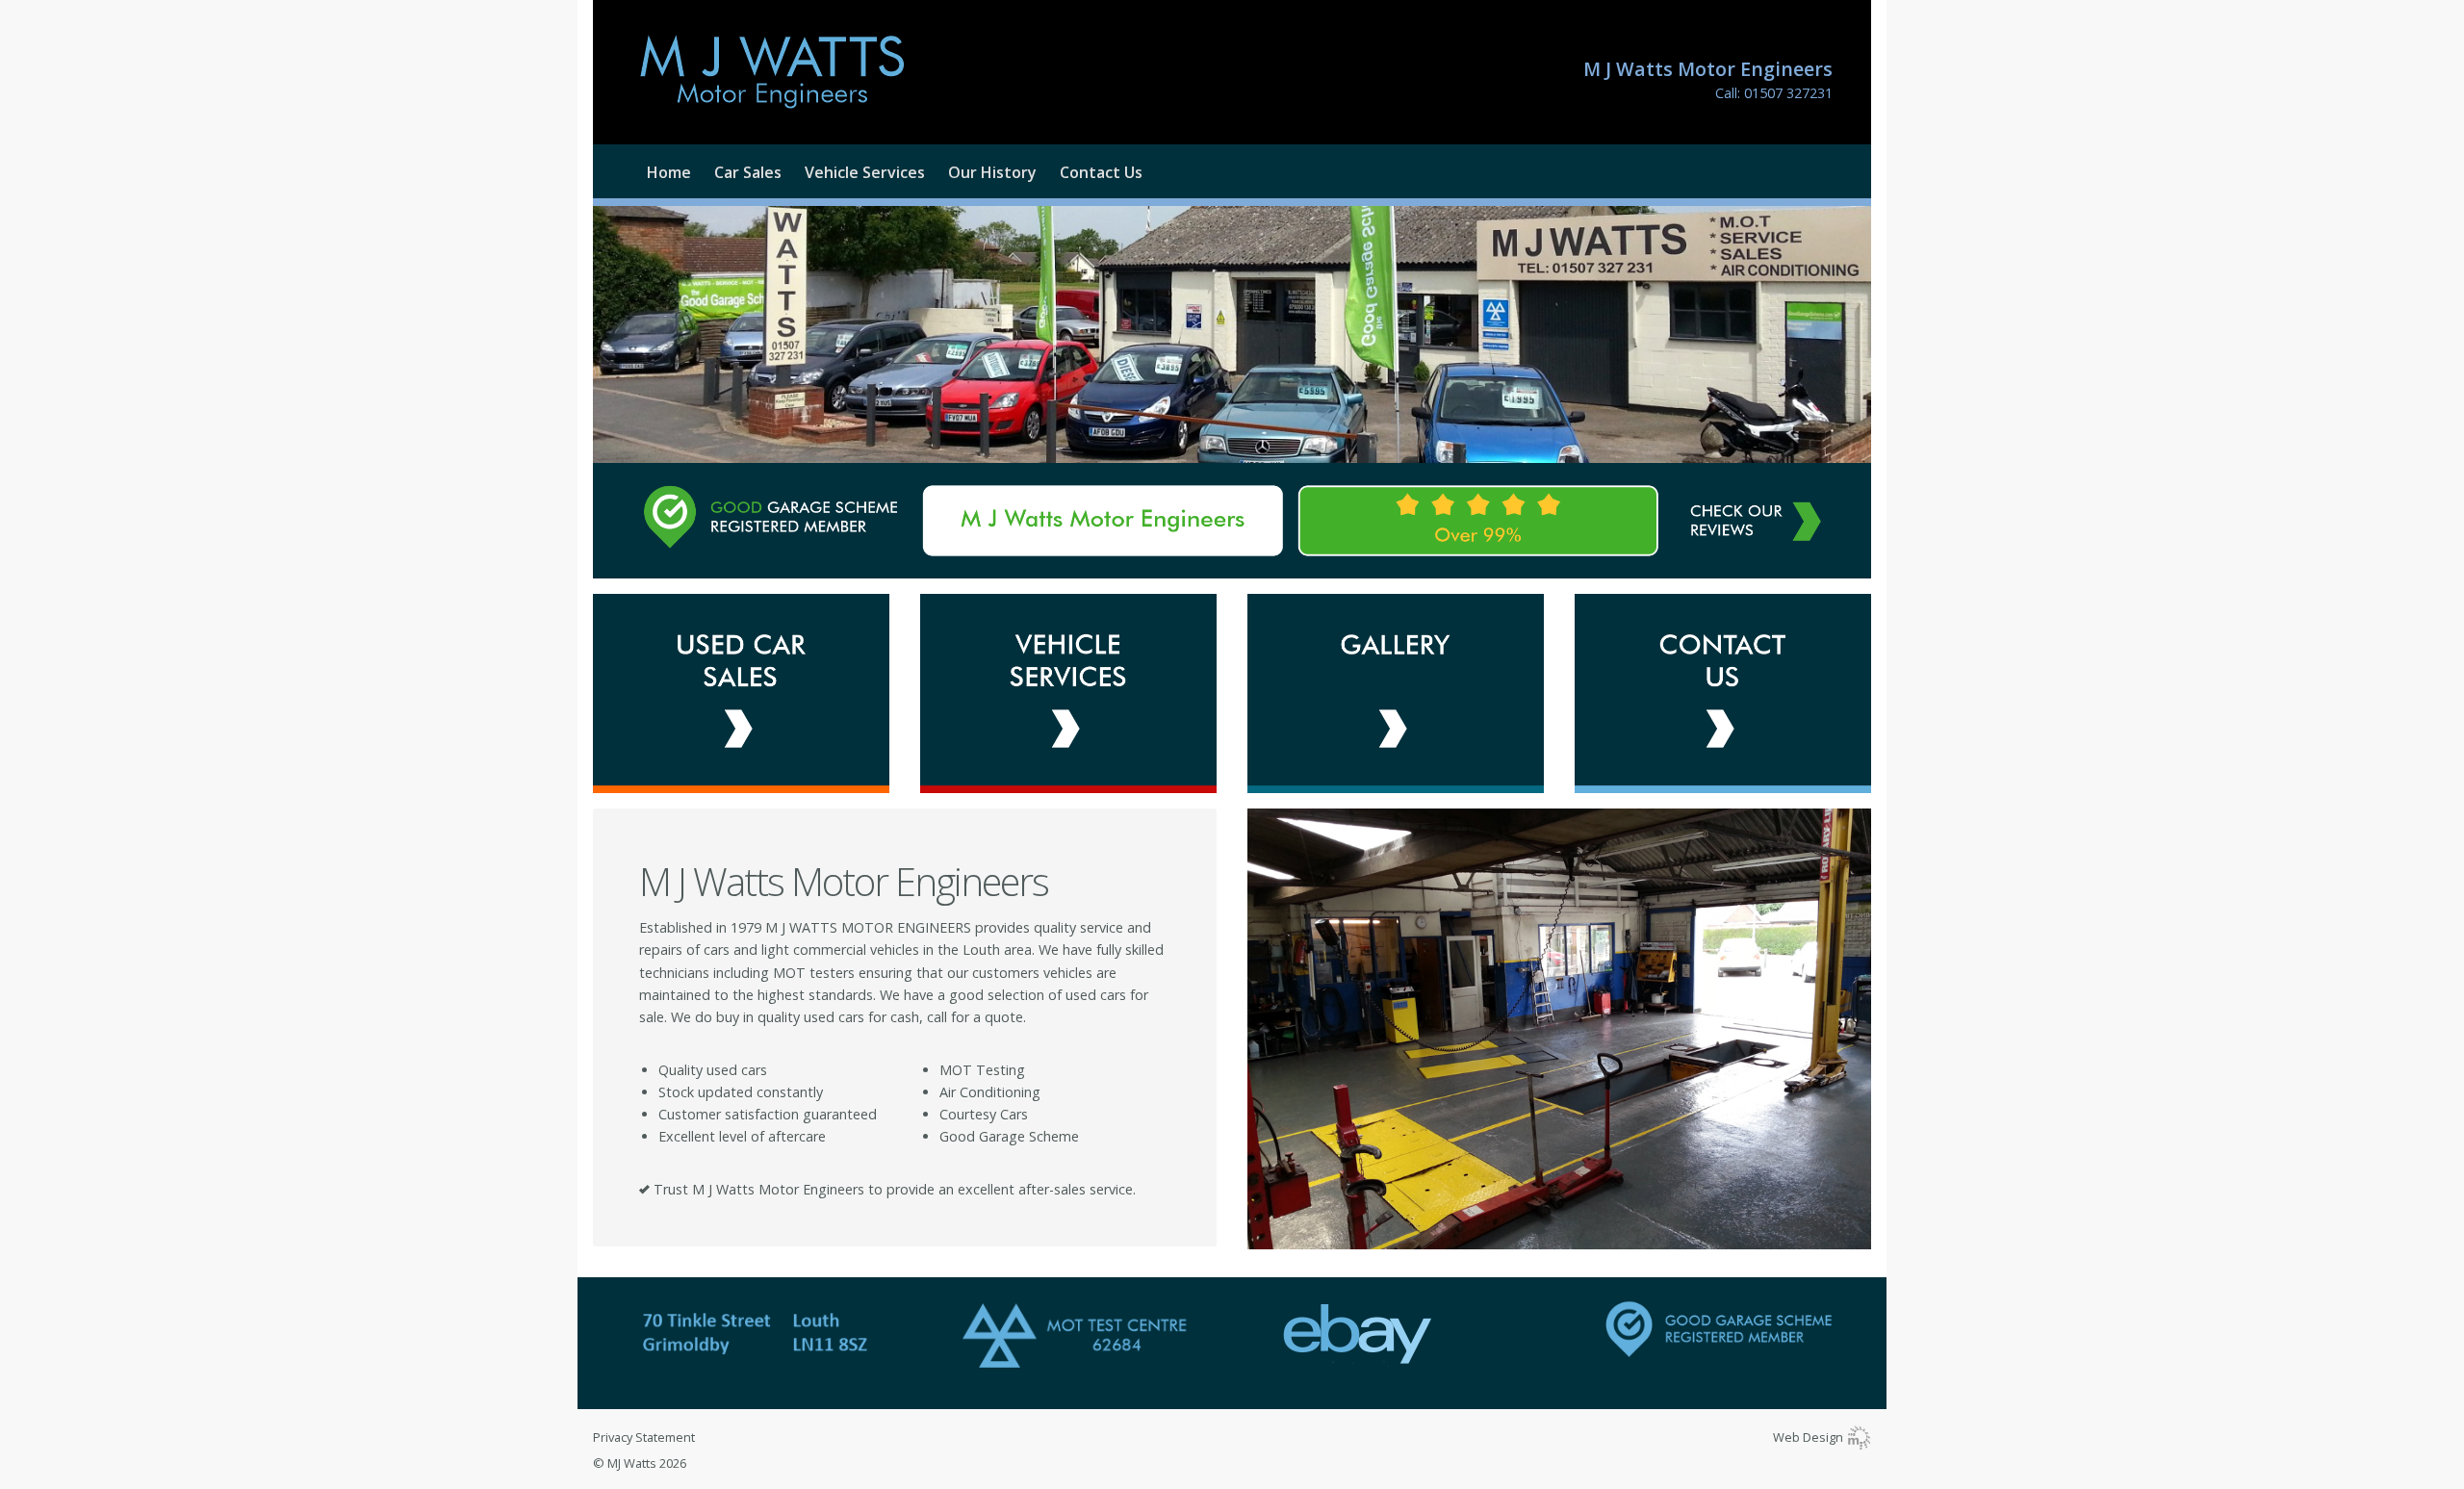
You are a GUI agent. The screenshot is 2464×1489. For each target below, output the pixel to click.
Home (669, 172)
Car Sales (748, 172)
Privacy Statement (644, 1437)
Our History (992, 172)
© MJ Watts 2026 (640, 1463)
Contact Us (1101, 172)
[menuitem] (657, 172)
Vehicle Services (865, 172)
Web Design (1809, 1437)
